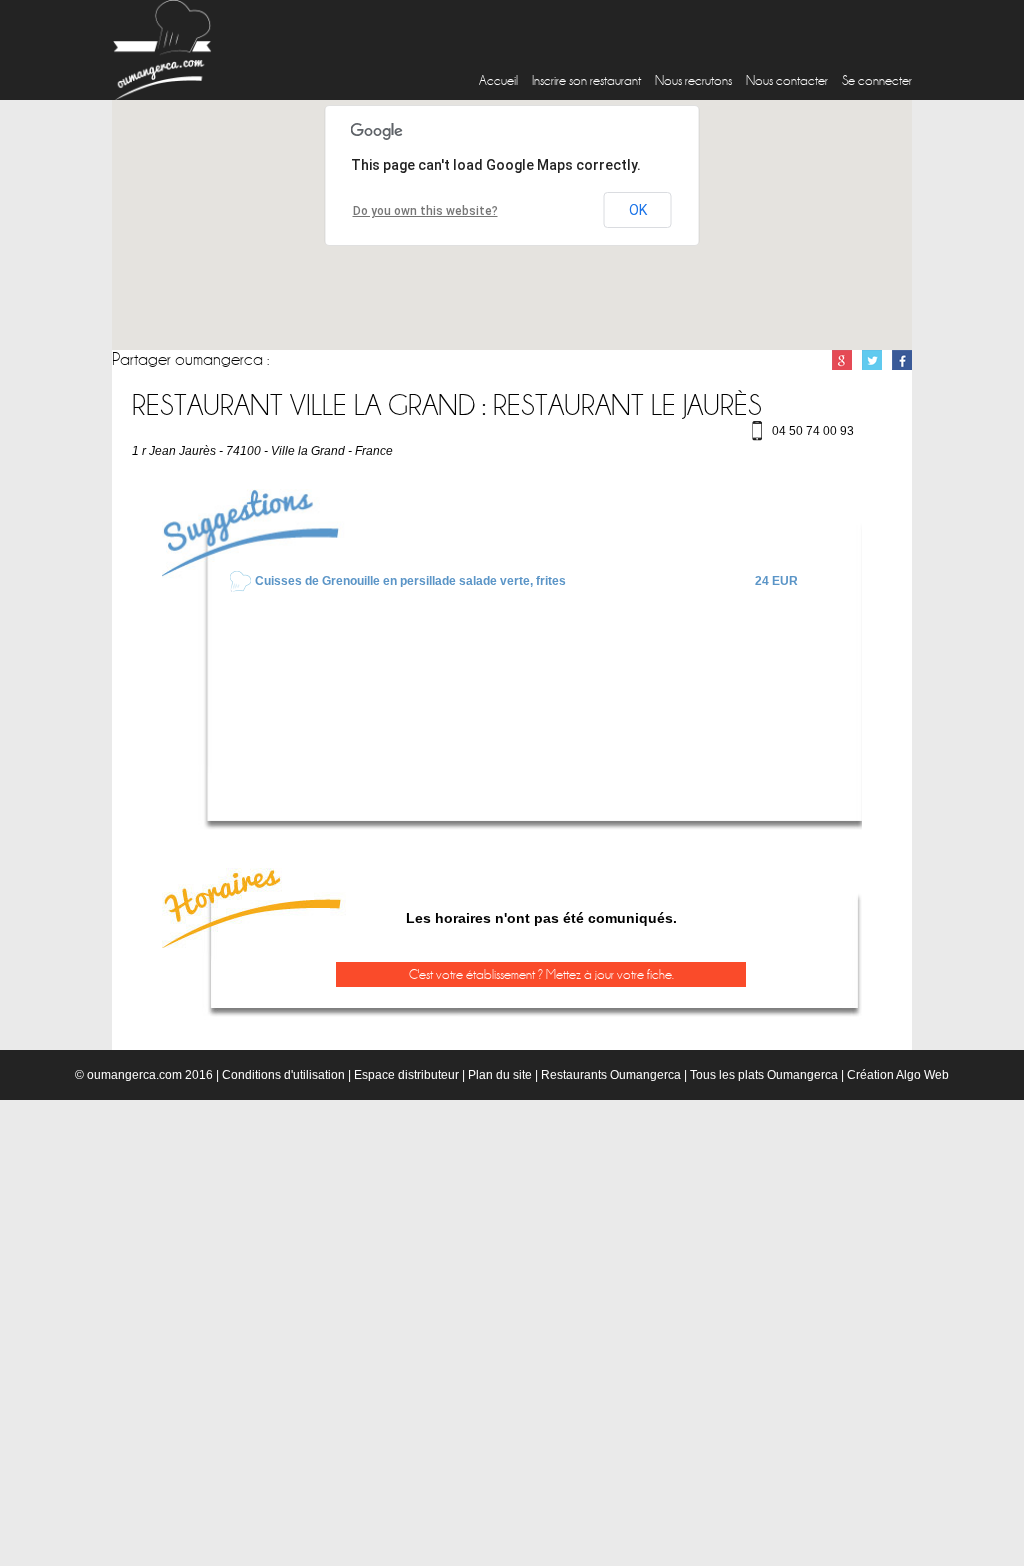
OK (638, 210)
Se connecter (877, 80)
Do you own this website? (425, 211)
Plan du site (500, 1075)
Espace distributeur (406, 1075)
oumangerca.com (134, 1075)
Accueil (498, 80)
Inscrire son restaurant (586, 80)
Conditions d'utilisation (283, 1075)
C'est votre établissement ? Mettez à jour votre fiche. (541, 974)
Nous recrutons (693, 80)
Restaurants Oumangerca (611, 1075)
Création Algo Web (898, 1075)
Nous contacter (787, 80)
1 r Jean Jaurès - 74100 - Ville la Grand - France (262, 451)
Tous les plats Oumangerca (764, 1075)
